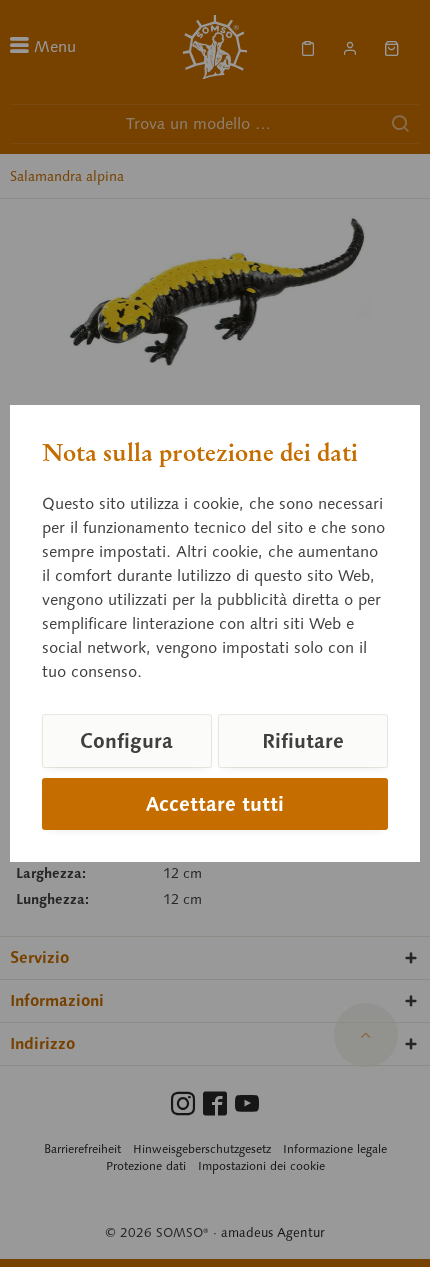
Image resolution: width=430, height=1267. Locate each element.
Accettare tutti (215, 804)
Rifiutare (303, 741)
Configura (126, 741)
